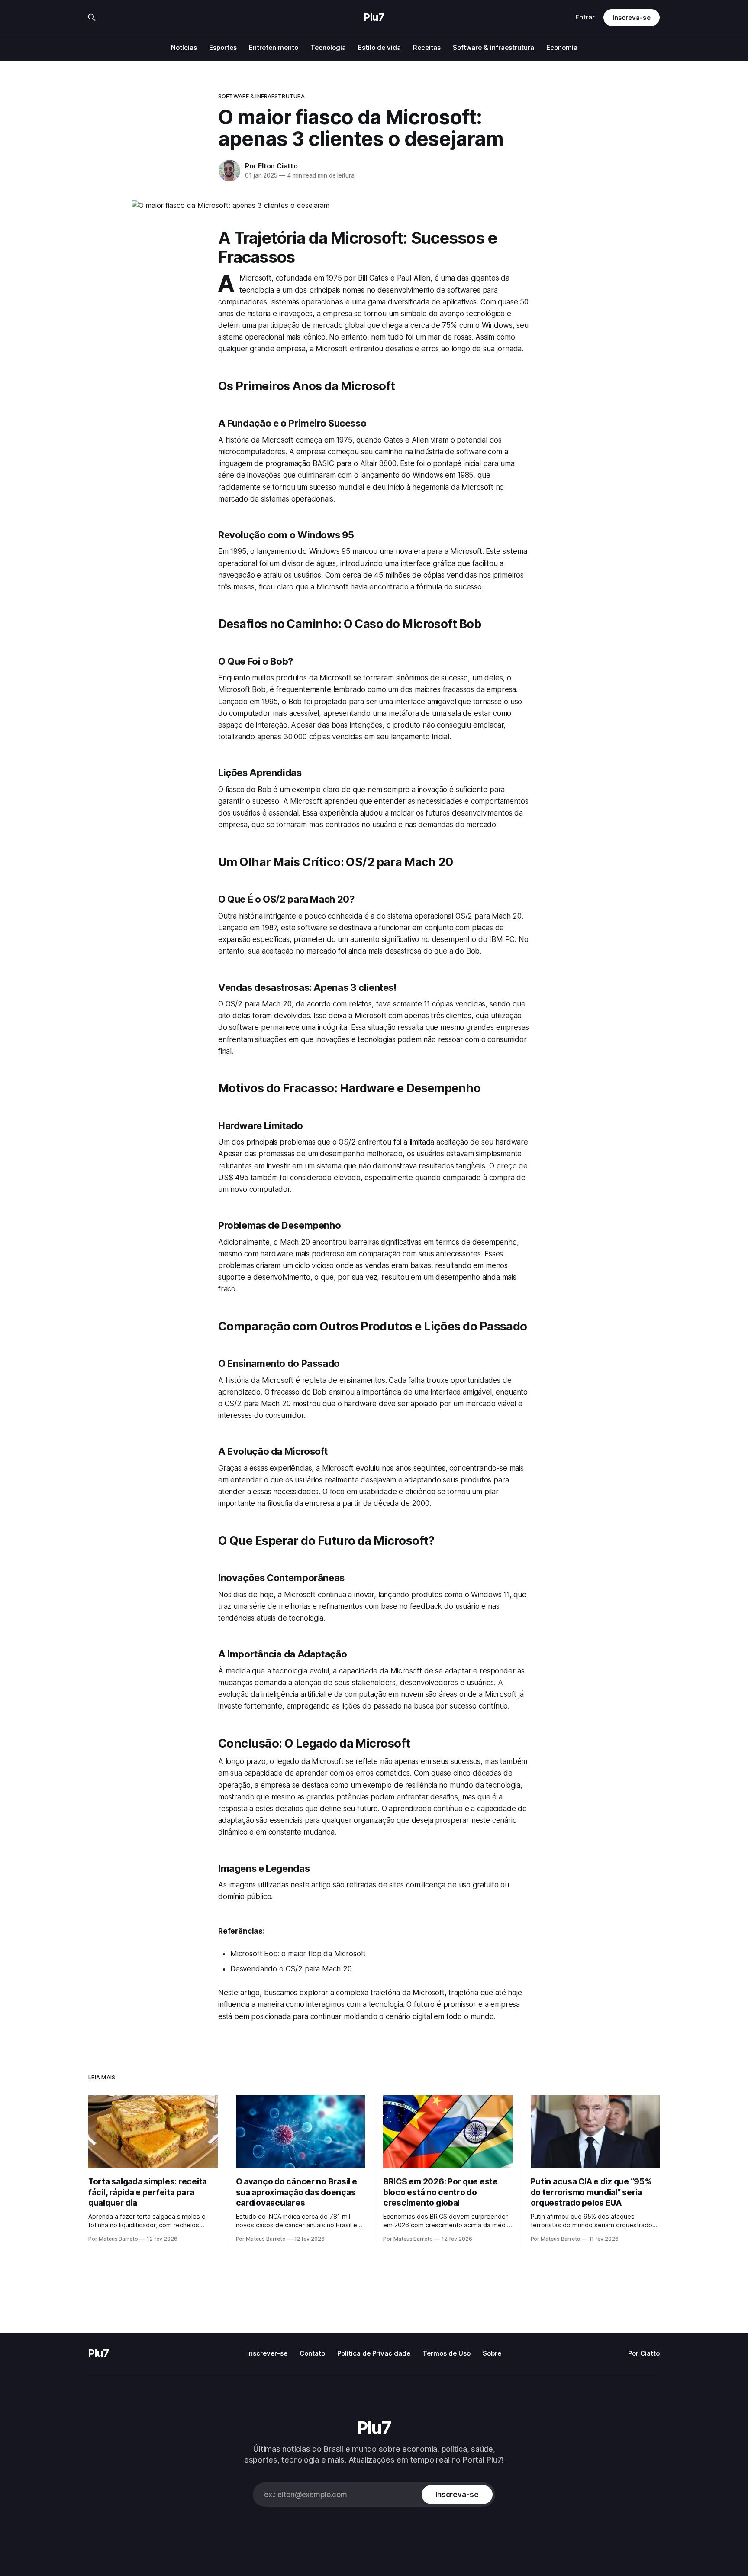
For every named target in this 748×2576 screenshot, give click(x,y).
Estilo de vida (379, 47)
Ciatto (650, 2353)
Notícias (184, 47)
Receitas (427, 47)
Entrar (585, 17)
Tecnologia (328, 47)
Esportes (223, 47)
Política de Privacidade (374, 2353)
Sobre (492, 2353)
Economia (562, 47)
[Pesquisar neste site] (92, 17)
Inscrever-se (267, 2353)
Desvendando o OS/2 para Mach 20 (291, 1969)
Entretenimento (274, 47)
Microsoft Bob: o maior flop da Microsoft (298, 1954)
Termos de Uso (447, 2353)
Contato (312, 2353)
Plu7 (374, 17)
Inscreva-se (632, 18)
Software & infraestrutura (493, 47)
